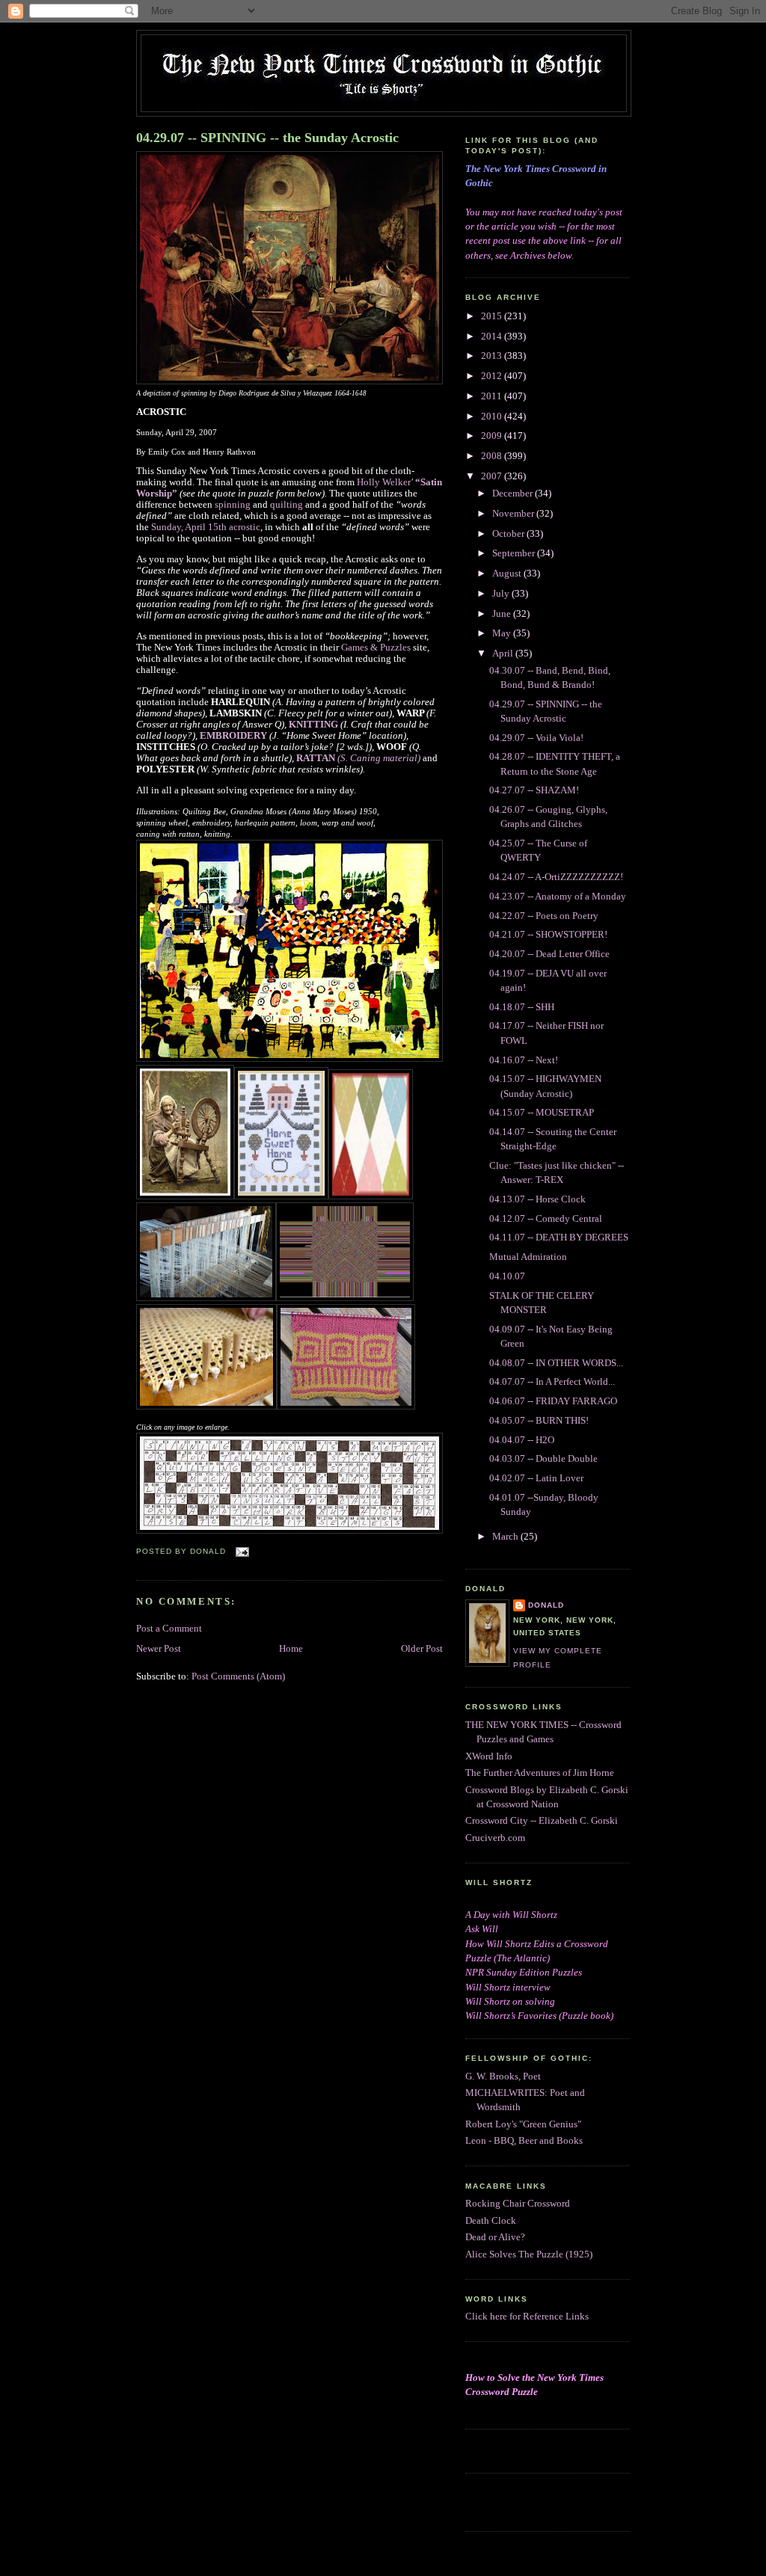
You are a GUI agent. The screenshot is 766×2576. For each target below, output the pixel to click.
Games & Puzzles (377, 648)
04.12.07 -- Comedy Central (546, 1219)
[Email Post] (240, 1551)
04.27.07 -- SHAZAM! (534, 790)
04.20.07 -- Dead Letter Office (549, 954)
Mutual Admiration (528, 1257)
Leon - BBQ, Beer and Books (524, 2141)
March (506, 1537)
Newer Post (159, 1649)
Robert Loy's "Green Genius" (523, 2124)
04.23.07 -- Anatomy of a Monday (558, 897)
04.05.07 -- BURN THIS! (539, 1421)
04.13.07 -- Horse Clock (537, 1199)
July (502, 594)
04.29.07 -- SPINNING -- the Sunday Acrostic (267, 138)
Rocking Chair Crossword (518, 2204)
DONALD (546, 1605)
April (504, 654)
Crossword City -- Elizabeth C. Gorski (542, 1821)
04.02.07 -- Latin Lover (536, 1478)
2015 (493, 316)
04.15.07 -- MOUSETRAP (542, 1113)
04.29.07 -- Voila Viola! (536, 738)
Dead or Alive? (495, 2237)
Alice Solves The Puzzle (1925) (529, 2254)
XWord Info (489, 1756)
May (503, 633)
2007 (493, 476)
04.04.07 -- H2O (522, 1440)
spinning (233, 505)
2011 (493, 396)
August (508, 574)
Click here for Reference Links (527, 2317)
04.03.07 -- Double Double (543, 1459)
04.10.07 (507, 1276)
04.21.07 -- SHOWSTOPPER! (548, 935)
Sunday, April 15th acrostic (206, 527)
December (514, 494)
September (515, 553)
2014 (493, 336)
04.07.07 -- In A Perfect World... (552, 1382)
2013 (493, 356)
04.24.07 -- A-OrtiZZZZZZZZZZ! (556, 877)
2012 (493, 376)
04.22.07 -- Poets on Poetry (544, 916)
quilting (287, 505)
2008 (493, 456)
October (509, 534)
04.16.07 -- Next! (524, 1060)
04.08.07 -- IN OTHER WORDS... (556, 1363)
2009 (493, 436)
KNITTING (313, 725)
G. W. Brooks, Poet (503, 2077)
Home (291, 1649)
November (514, 514)
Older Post (422, 1649)
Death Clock (491, 2221)
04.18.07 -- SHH (522, 1007)
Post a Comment (169, 1629)
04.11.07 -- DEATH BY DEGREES (559, 1238)
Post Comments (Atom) (238, 1676)
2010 (493, 416)
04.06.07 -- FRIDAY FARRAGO (553, 1401)
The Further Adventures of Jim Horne (540, 1773)
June (503, 614)
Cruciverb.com (495, 1838)
